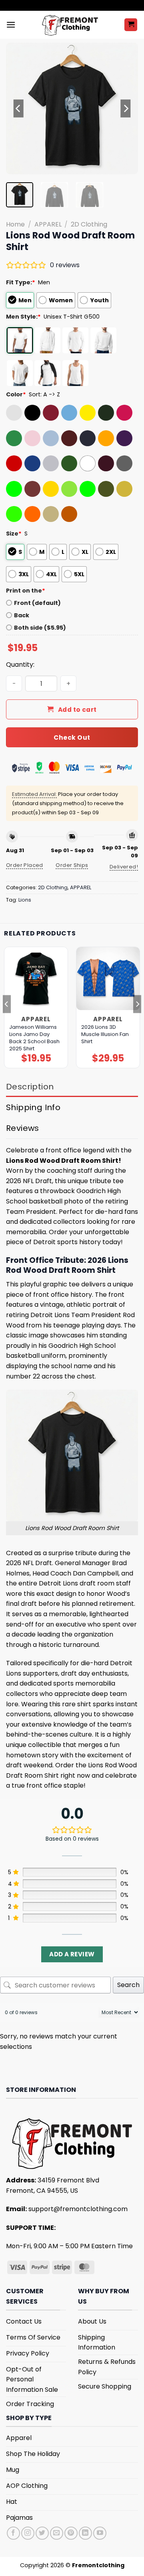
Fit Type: (21, 282)
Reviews (23, 1128)
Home (15, 224)
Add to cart (77, 710)
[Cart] (131, 25)
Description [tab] (30, 1087)
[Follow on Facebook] (13, 2533)
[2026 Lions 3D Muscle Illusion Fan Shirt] (108, 979)
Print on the (26, 591)
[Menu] (11, 25)
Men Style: (23, 317)
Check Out (72, 738)
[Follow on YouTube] (100, 2533)
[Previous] (19, 108)
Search (128, 1985)
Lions (25, 900)
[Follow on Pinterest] (71, 2533)
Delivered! (124, 867)
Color (16, 394)
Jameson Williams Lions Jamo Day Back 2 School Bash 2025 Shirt (34, 1038)
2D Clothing (89, 224)
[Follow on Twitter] (42, 2533)
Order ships (72, 865)
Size (14, 534)
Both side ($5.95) (40, 628)
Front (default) (37, 603)
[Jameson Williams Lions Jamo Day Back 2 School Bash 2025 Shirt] (36, 979)
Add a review (72, 1954)
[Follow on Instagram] (28, 2533)
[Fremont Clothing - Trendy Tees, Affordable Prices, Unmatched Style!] (70, 25)
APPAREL (48, 224)
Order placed (25, 865)
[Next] (125, 108)
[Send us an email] (57, 2533)
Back (22, 615)
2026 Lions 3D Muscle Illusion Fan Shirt (105, 1034)
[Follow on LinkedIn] (85, 2533)
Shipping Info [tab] (33, 1107)
